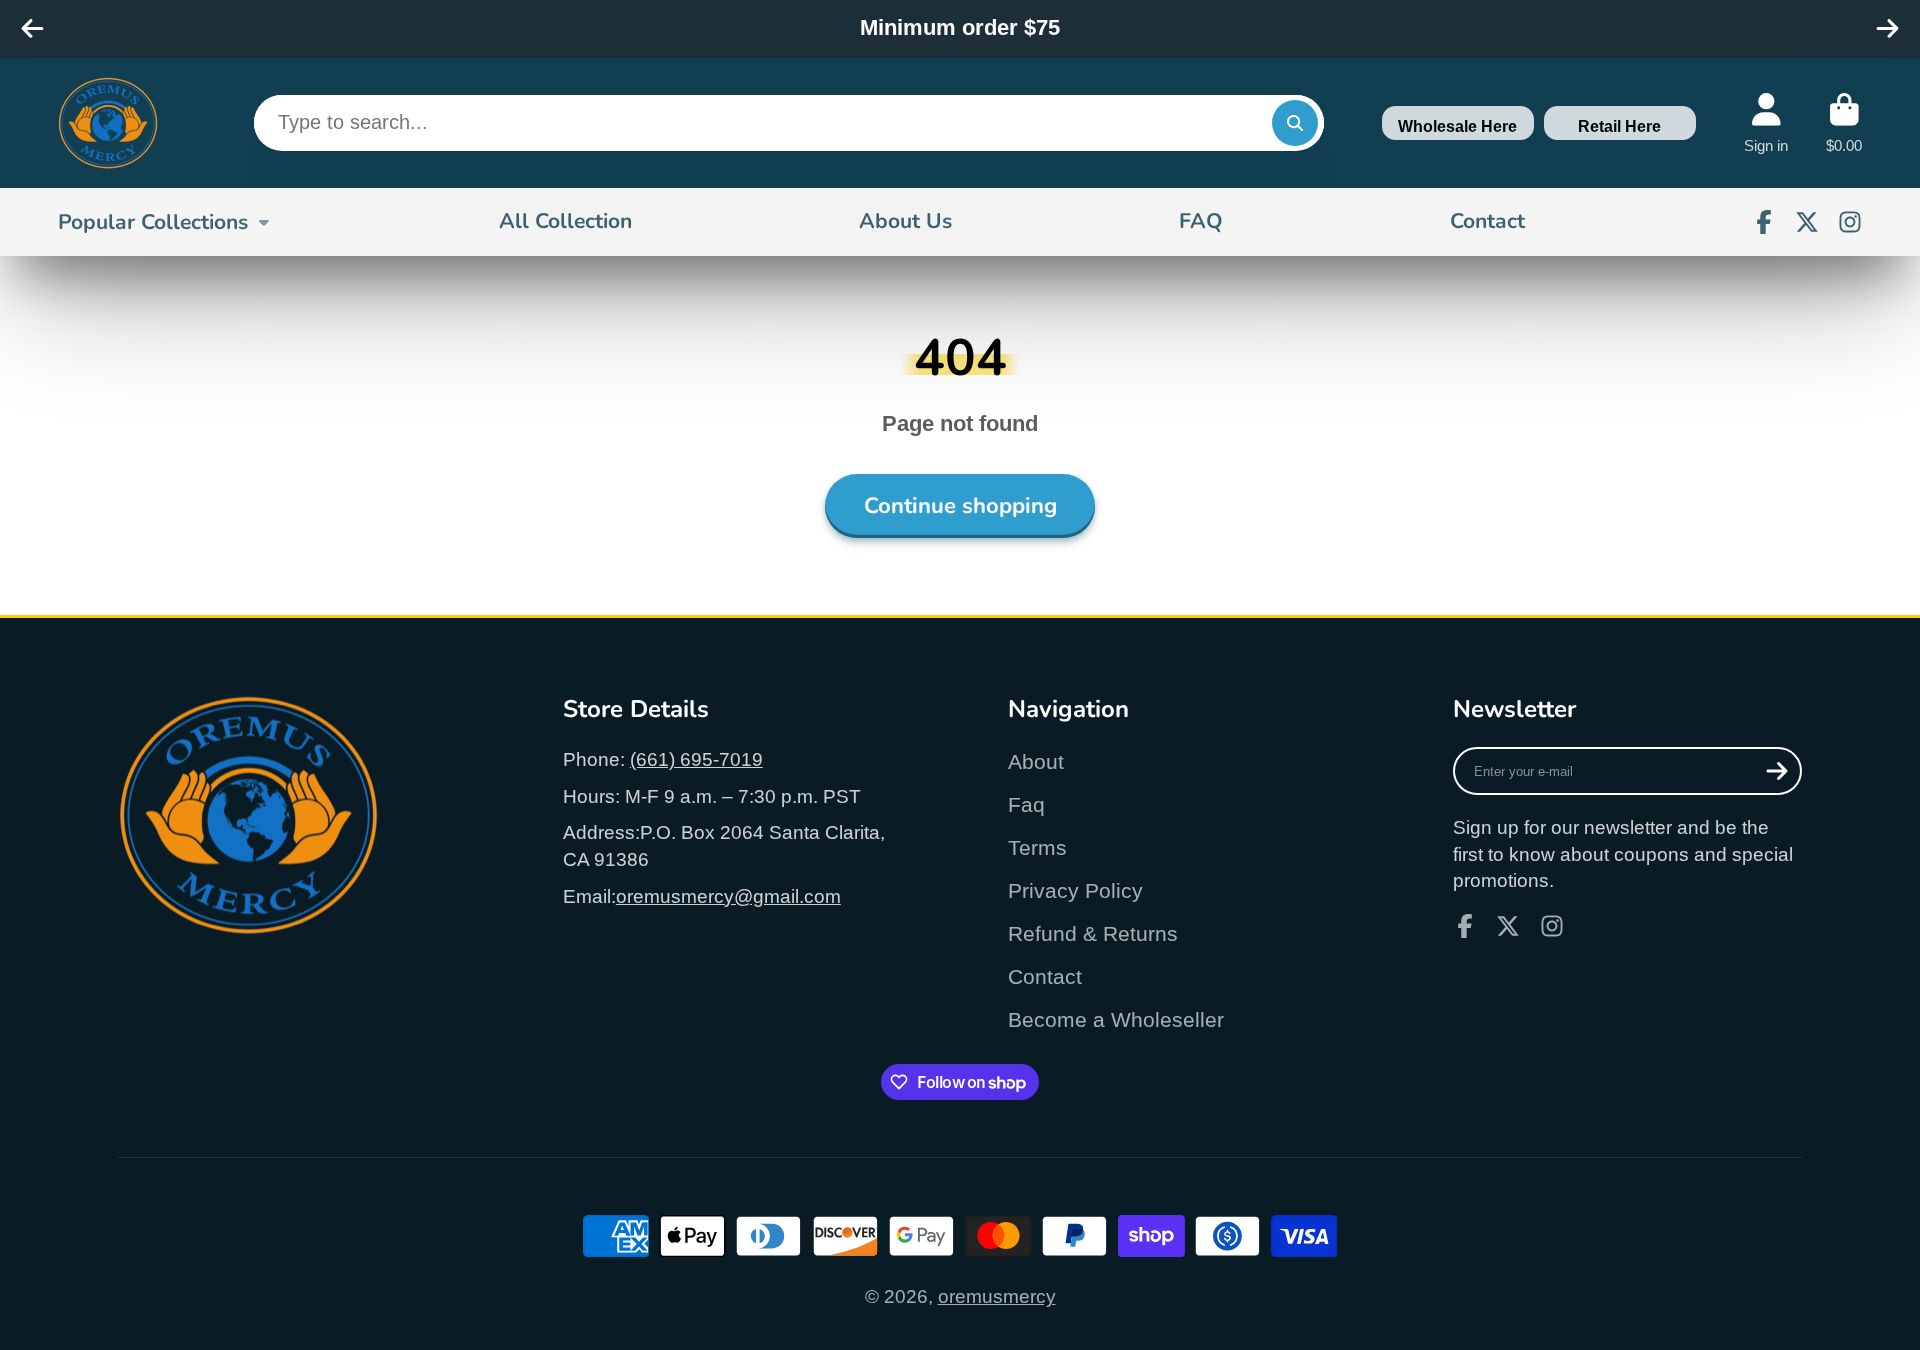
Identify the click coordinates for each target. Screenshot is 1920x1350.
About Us (905, 221)
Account (1766, 123)
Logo (108, 123)
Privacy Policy (1075, 890)
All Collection (565, 221)
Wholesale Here (1457, 126)
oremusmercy (997, 1296)
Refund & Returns (1093, 933)
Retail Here (1619, 126)
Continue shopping (960, 506)
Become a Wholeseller (1116, 1019)
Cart (1844, 123)
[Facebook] (1764, 222)
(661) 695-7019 (696, 759)
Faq (1026, 804)
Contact (1487, 221)
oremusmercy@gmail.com (728, 896)
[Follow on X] (1807, 222)
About (1036, 761)
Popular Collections (153, 221)
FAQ (1201, 221)
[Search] (1295, 123)
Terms (1037, 847)
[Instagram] (1850, 222)
